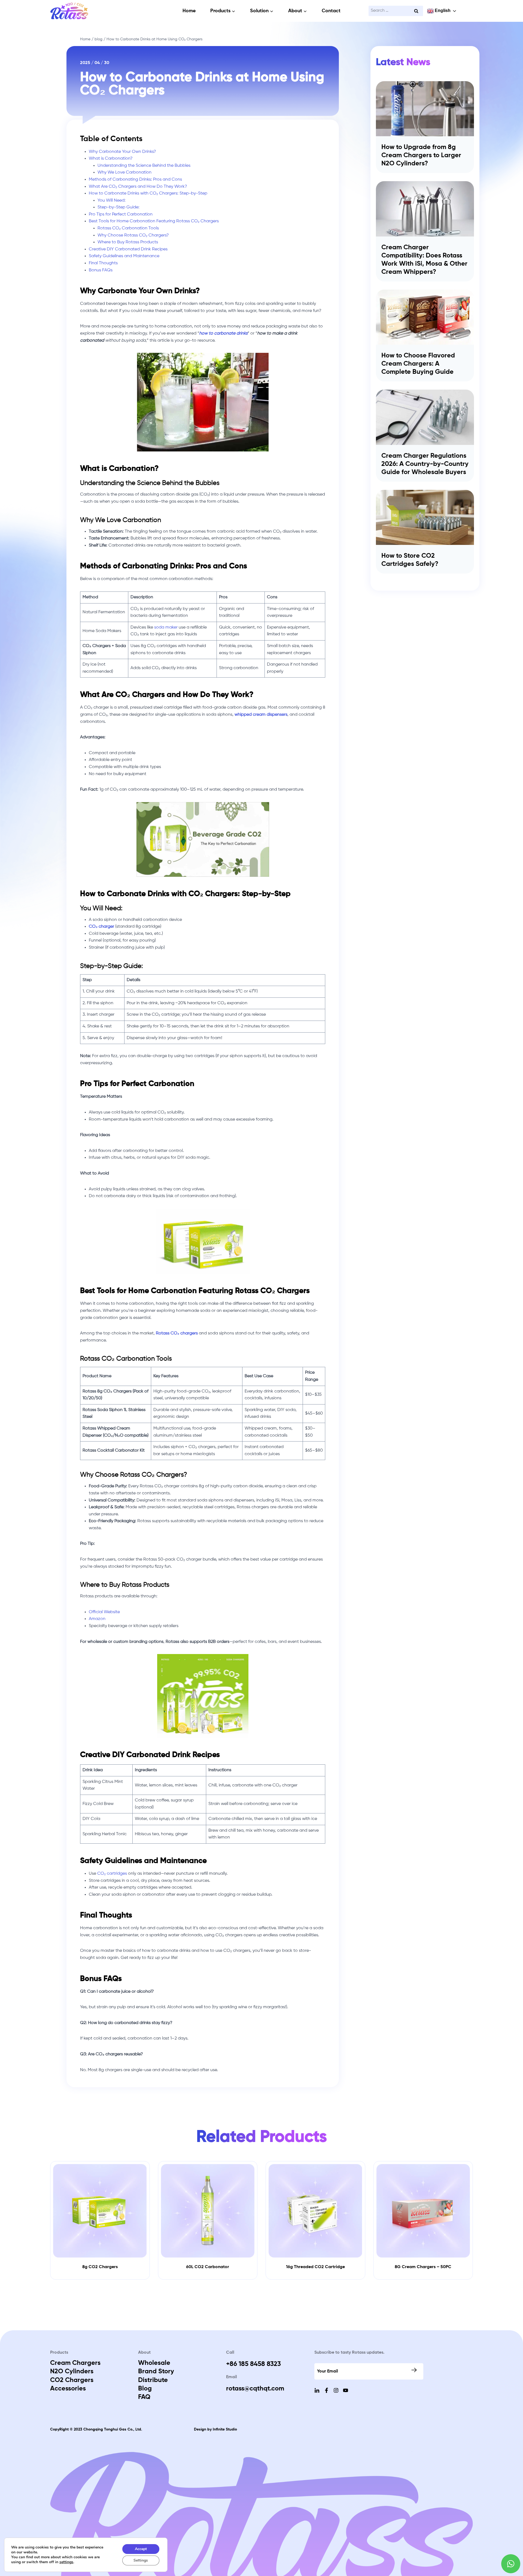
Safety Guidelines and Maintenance (124, 256)
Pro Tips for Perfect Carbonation (121, 214)
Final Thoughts (103, 263)
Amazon (97, 1619)
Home (189, 11)
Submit (415, 2370)
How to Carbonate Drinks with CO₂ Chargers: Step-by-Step (148, 193)
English (442, 10)
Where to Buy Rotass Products (128, 242)
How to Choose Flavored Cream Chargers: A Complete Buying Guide (418, 364)
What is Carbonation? (111, 159)
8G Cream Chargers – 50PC (423, 2267)
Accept (141, 2549)
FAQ (144, 2397)
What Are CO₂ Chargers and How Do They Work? (138, 187)
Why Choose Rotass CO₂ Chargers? (133, 235)
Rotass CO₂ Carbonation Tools (128, 228)
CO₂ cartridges (112, 1874)
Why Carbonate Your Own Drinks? (122, 152)
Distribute (153, 2380)
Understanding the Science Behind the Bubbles (144, 166)
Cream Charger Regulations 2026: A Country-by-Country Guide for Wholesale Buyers (425, 464)
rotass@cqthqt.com (255, 2389)
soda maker (166, 627)
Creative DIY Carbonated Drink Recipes (128, 249)
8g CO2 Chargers (100, 2267)
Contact (331, 11)
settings (66, 2562)
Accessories (68, 2389)
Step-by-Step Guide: (118, 207)
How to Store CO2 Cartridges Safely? (410, 560)
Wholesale (154, 2363)
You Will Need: (112, 201)
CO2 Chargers (72, 2380)
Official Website (104, 1612)
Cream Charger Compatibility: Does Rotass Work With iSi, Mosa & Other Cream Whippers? (424, 260)
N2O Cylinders (72, 2371)
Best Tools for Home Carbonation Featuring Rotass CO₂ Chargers (154, 221)
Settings (141, 2560)
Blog (145, 2389)
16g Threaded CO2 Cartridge (315, 2267)
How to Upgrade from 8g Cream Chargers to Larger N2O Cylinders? (421, 155)
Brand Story (156, 2371)
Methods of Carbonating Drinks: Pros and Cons (135, 180)
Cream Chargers (75, 2363)
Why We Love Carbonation (124, 172)
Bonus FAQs (101, 270)
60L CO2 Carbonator (208, 2267)
